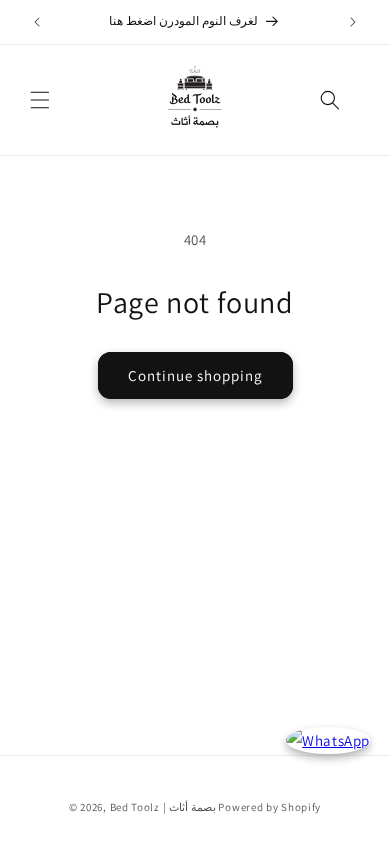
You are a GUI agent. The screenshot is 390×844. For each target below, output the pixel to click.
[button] (40, 100)
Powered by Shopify (269, 807)
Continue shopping (195, 375)
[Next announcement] (353, 22)
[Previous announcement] (37, 22)
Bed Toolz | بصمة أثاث (163, 807)
